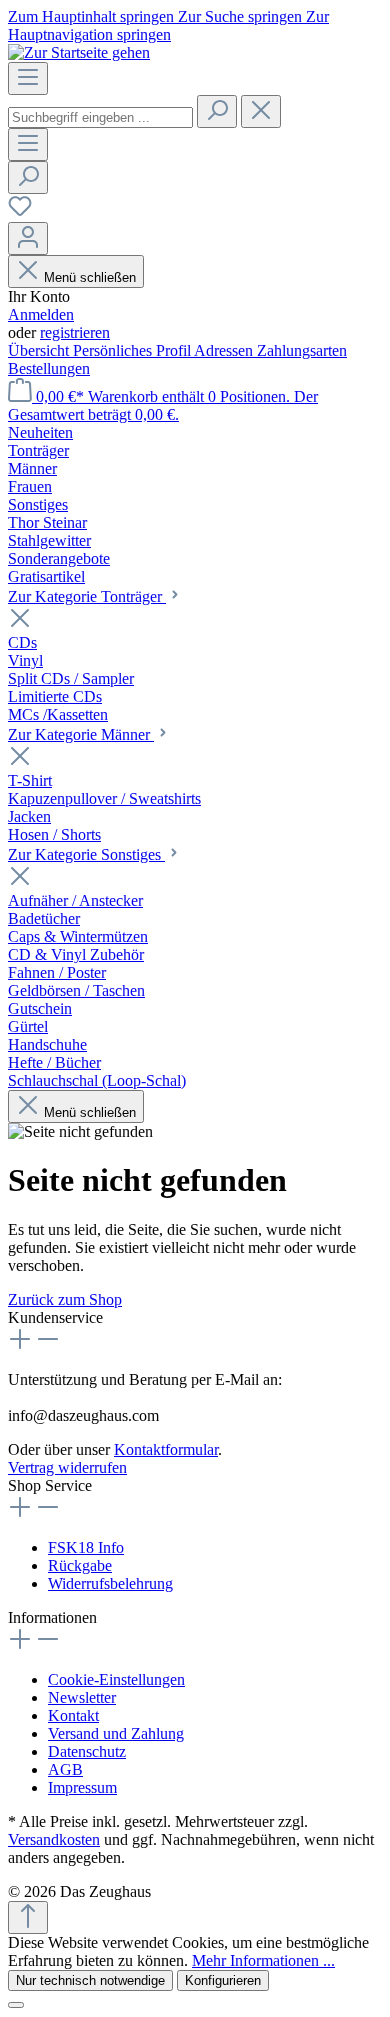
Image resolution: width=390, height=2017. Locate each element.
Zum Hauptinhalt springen (93, 16)
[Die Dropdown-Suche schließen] (261, 111)
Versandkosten (54, 1839)
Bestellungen (49, 368)
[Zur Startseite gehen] (79, 52)
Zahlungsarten (302, 350)
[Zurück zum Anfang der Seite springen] (28, 1917)
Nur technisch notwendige (90, 1980)
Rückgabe (80, 1565)
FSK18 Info (86, 1547)
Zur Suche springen (242, 16)
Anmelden (41, 314)
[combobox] (100, 117)
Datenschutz (87, 1751)
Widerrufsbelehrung (110, 1583)
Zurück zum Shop (65, 1299)
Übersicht (40, 350)
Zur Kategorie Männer (81, 734)
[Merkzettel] (20, 212)
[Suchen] (217, 111)
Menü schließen (90, 277)
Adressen (225, 350)
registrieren (75, 332)
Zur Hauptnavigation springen (168, 25)
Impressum (82, 1787)
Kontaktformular (166, 1449)
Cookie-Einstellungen (116, 1679)
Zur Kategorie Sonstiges (86, 854)
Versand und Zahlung (116, 1733)
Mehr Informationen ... (263, 1960)
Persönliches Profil (133, 350)
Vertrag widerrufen (67, 1467)
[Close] (16, 2005)
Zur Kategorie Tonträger (87, 596)
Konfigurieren (223, 1980)
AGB (65, 1769)
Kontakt (73, 1715)
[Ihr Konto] (28, 238)
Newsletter (82, 1697)
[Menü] (28, 78)
